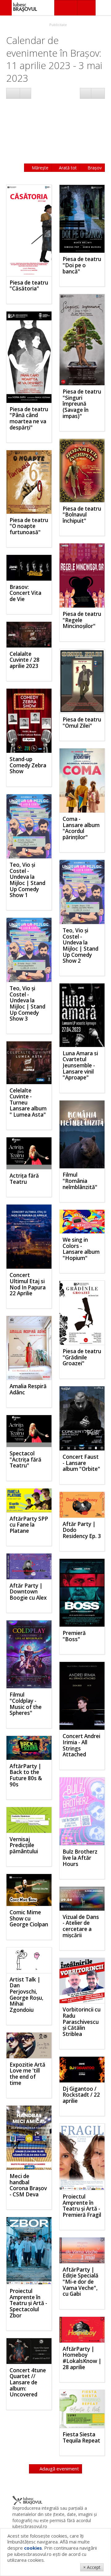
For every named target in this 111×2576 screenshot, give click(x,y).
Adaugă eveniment (59, 2469)
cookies (33, 2548)
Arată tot (67, 168)
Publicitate (58, 25)
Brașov (94, 168)
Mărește (39, 168)
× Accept (92, 2567)
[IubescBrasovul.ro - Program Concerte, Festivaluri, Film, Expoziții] (6, 8)
